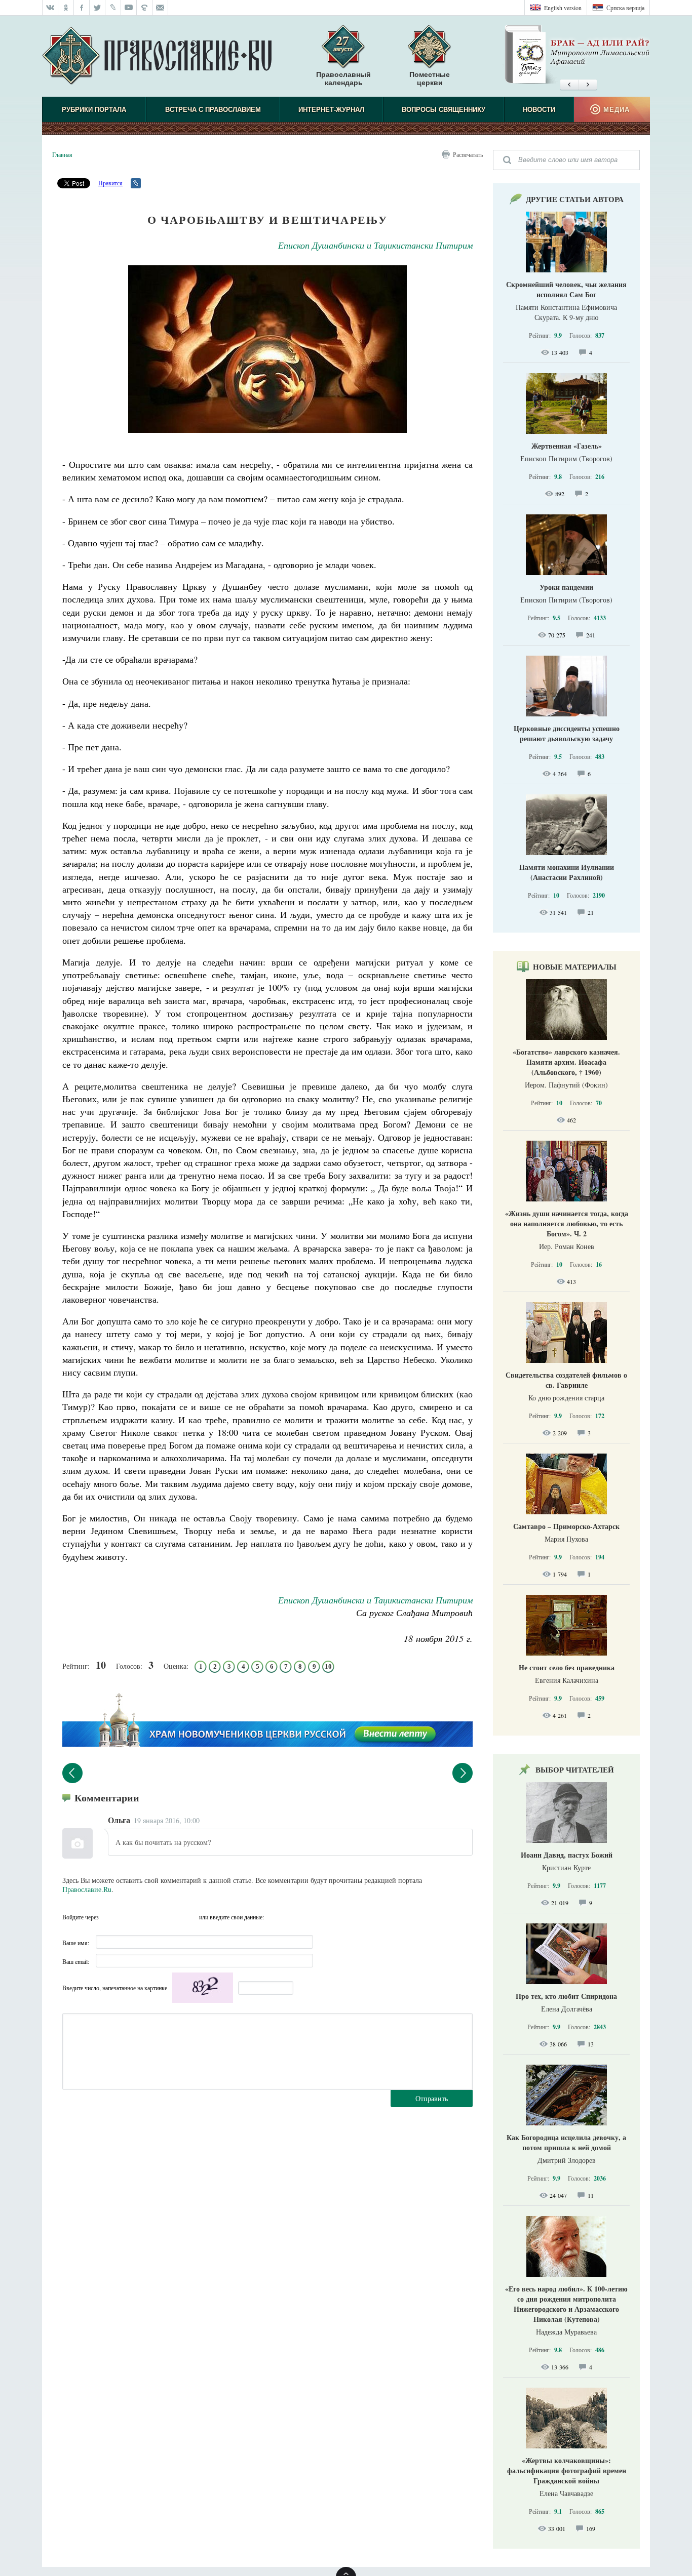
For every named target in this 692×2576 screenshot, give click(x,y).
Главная (62, 154)
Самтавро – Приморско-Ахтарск (566, 1526)
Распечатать (468, 154)
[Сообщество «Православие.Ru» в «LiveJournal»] (113, 8)
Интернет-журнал (331, 110)
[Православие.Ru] (157, 56)
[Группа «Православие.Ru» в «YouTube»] (129, 8)
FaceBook (109, 1917)
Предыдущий (72, 1773)
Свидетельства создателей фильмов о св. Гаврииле (566, 1380)
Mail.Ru (169, 1917)
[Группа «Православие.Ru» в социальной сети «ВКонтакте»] (50, 8)
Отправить (432, 2098)
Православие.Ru (87, 1889)
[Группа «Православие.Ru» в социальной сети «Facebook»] (82, 8)
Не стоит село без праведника (567, 1667)
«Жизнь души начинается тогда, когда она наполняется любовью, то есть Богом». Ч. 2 (567, 1223)
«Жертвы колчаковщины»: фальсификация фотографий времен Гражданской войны (567, 2470)
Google (188, 1917)
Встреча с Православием (213, 110)
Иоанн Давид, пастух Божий (567, 1855)
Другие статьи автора (575, 199)
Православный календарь (343, 78)
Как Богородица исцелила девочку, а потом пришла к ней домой (566, 2142)
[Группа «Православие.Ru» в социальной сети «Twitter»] (98, 8)
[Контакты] (160, 8)
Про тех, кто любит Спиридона (566, 1996)
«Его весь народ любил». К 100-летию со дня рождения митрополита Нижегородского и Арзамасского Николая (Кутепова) (566, 2304)
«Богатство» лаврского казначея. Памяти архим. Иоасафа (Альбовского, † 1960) (566, 1062)
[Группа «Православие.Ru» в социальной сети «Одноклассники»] (66, 8)
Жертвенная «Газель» (567, 446)
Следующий (463, 1773)
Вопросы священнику (444, 110)
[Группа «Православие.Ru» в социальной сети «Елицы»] (145, 8)
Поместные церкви (430, 78)
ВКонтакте (129, 1917)
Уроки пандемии (566, 587)
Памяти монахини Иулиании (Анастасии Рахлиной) (567, 872)
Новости (539, 110)
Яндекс (149, 1917)
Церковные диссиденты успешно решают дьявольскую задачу (567, 733)
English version (563, 8)
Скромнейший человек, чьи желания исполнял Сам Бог (566, 289)
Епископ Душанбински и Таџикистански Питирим (375, 245)
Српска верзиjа (625, 8)
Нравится (110, 183)
